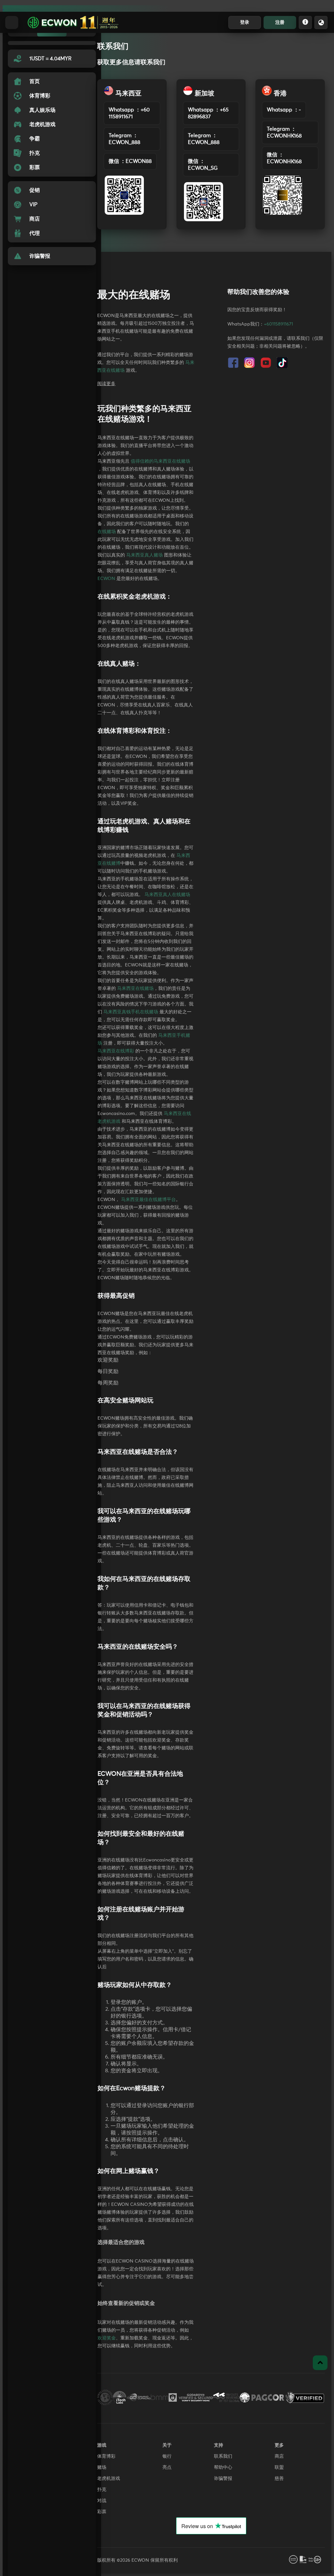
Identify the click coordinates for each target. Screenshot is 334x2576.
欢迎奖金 (107, 2338)
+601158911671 (278, 324)
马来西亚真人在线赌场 (167, 895)
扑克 (102, 2490)
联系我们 (223, 2456)
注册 (280, 22)
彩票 (102, 2512)
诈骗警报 (223, 2479)
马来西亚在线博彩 (116, 1051)
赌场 (102, 2467)
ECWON (106, 579)
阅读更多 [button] (106, 384)
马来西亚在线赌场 (135, 989)
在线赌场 (107, 532)
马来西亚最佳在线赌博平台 (148, 1200)
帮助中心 (223, 2467)
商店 (279, 2456)
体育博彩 (106, 2456)
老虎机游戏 (109, 2479)
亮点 (167, 2467)
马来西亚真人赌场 (144, 555)
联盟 (279, 2467)
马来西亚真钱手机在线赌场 (131, 1012)
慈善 (279, 2479)
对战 (102, 2501)
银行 (167, 2456)
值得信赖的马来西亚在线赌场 (160, 461)
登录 (245, 22)
